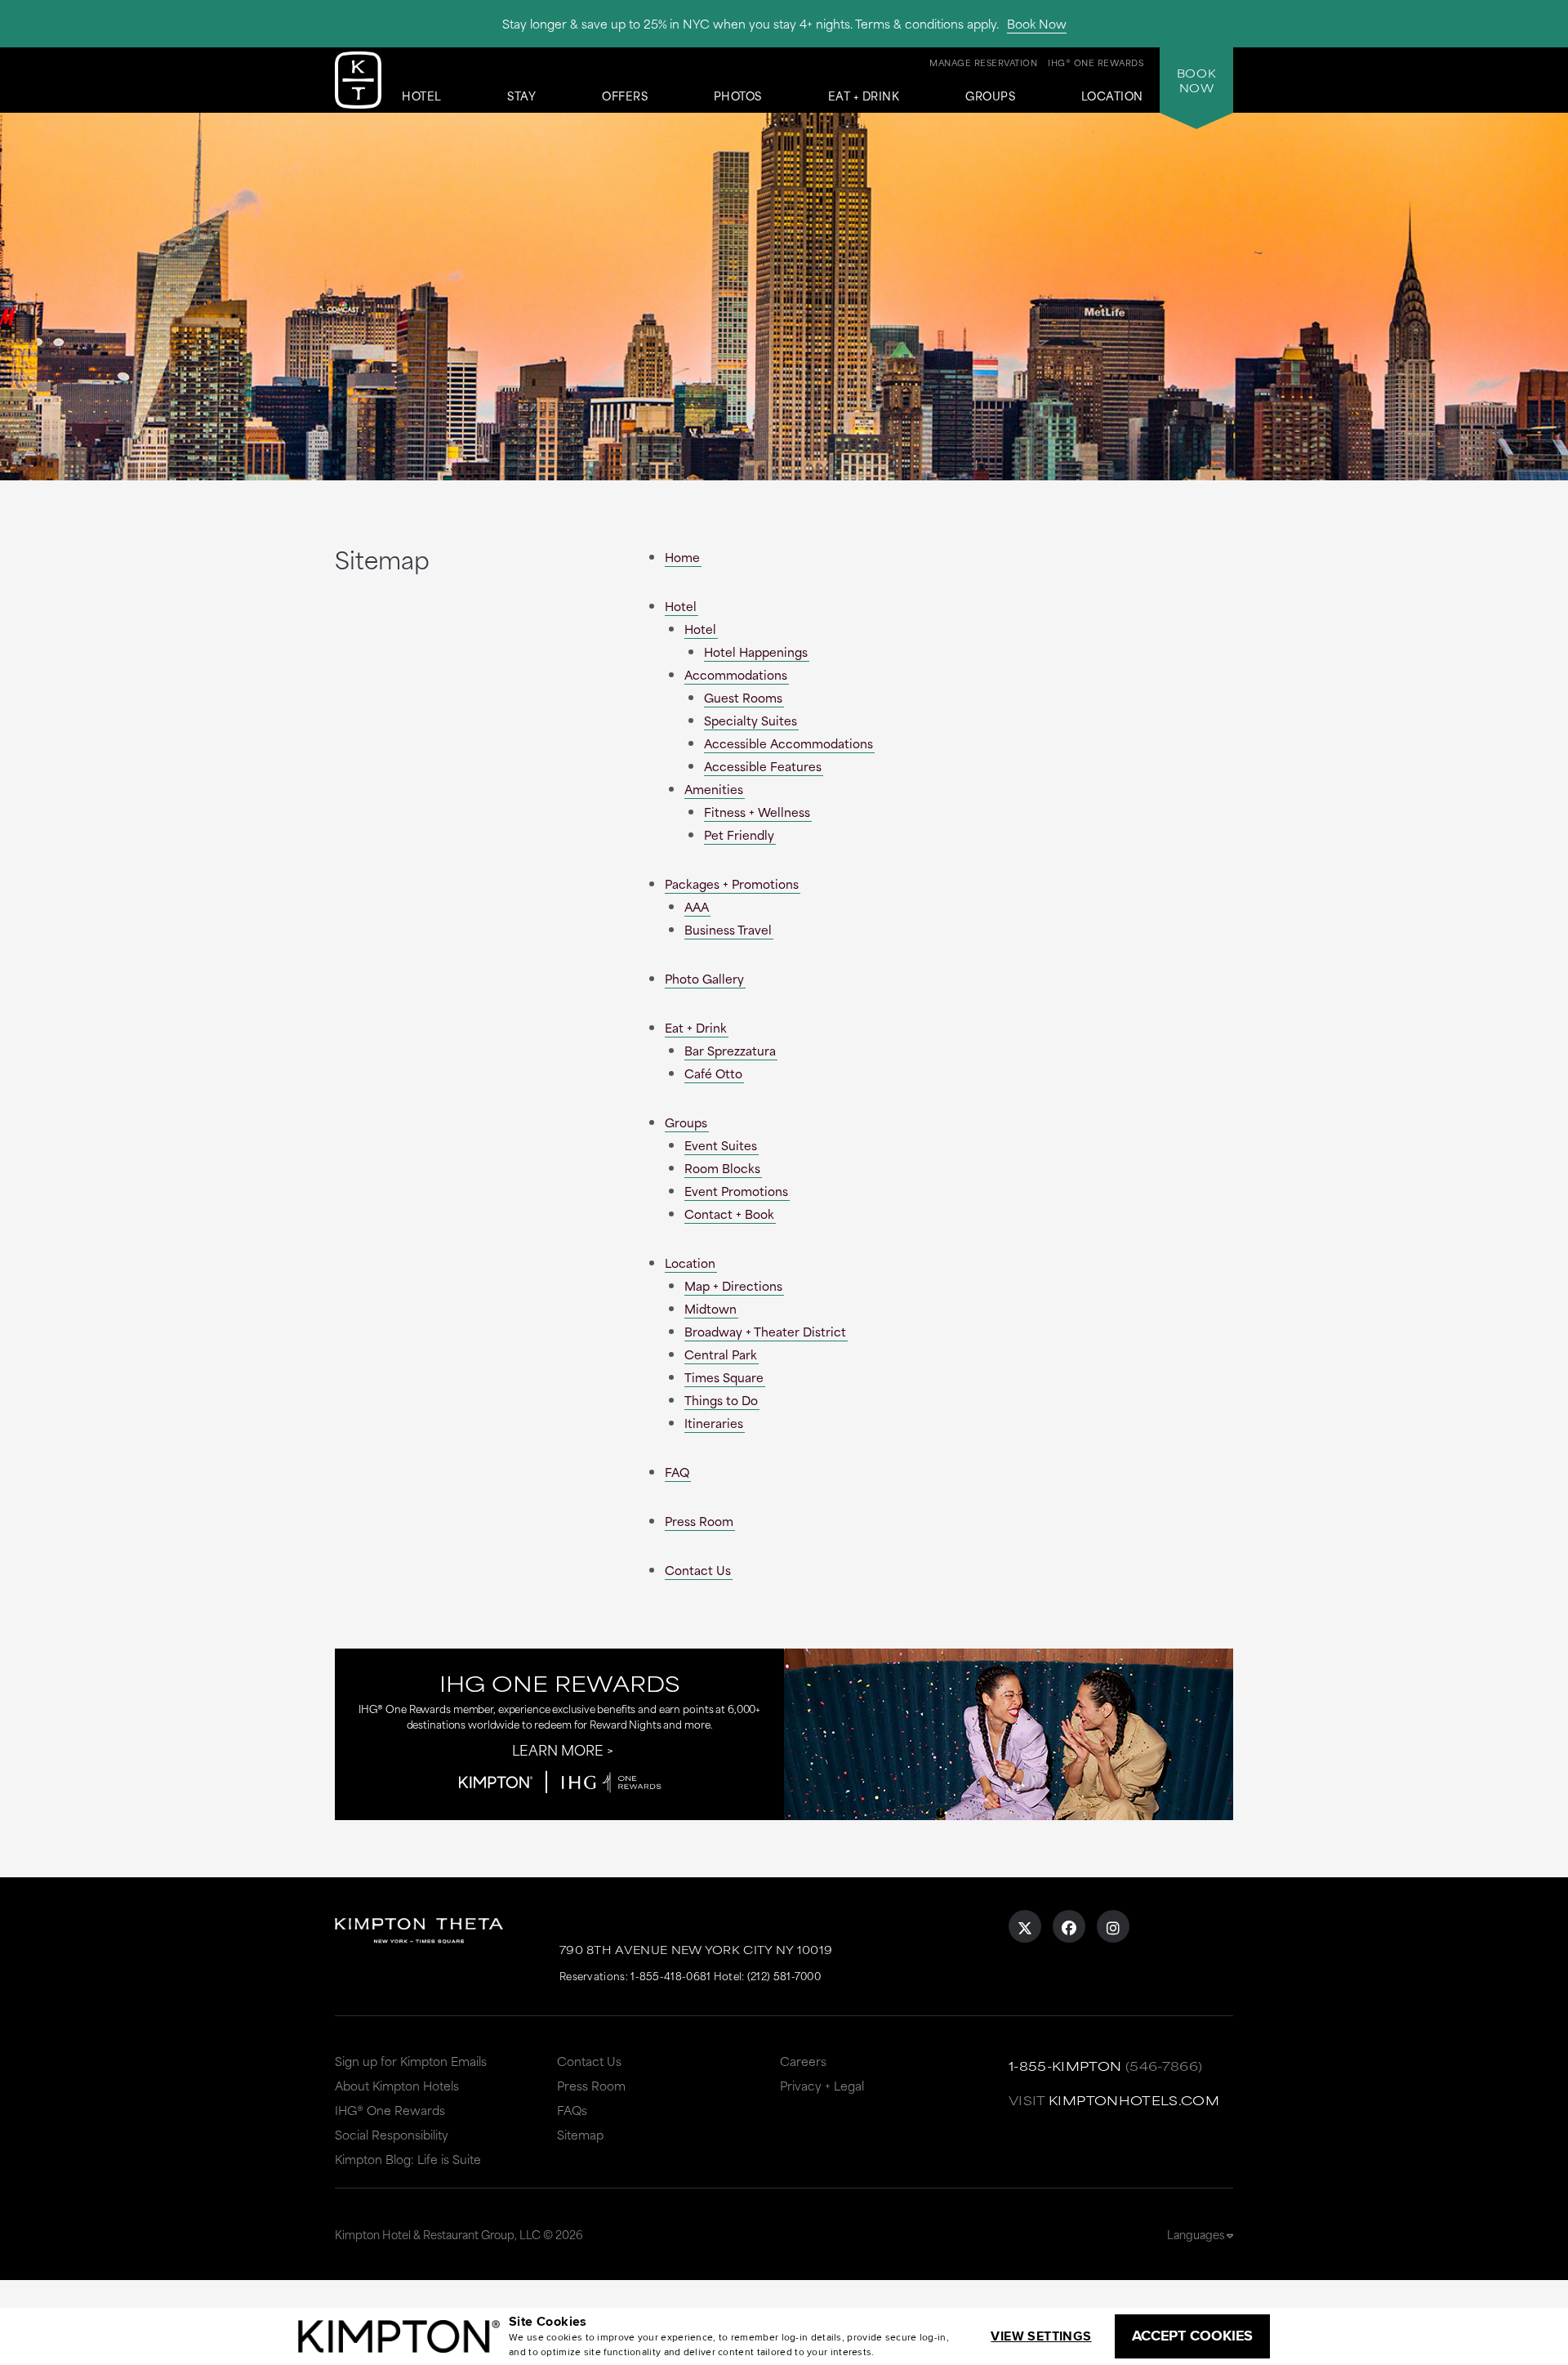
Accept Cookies (1192, 2336)
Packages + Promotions (732, 884)
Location (1112, 96)
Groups (990, 96)
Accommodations (736, 674)
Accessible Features (763, 766)
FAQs (572, 2110)
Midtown (710, 1308)
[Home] (358, 83)
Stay (521, 96)
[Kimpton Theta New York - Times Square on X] (1025, 1926)
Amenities (714, 789)
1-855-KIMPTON (1065, 2066)
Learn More (558, 1749)
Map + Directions (733, 1285)
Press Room (699, 1521)
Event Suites (721, 1145)
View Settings (1041, 2336)
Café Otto (713, 1073)
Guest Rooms (743, 697)
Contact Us (698, 1570)
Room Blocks (722, 1168)
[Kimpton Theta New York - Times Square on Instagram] (1113, 1926)
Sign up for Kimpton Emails (411, 2061)
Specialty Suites (751, 720)
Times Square (724, 1377)
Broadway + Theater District (765, 1331)
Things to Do (721, 1400)
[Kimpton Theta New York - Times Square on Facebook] (1069, 1926)
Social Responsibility (392, 2134)
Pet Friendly (739, 834)
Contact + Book (729, 1214)
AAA (697, 906)
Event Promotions (736, 1191)
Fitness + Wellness (757, 812)
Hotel (422, 96)
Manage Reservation (983, 62)
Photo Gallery (704, 978)
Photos (738, 96)
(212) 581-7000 (784, 1975)
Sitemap (580, 2134)
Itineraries (714, 1423)
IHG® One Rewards (390, 2110)
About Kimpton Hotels (397, 2085)
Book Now (1037, 23)
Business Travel (728, 929)
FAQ (677, 1472)
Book (1196, 80)
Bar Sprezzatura (730, 1050)
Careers (803, 2061)
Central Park (721, 1354)
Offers (625, 96)
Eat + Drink (864, 96)
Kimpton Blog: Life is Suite (408, 2159)
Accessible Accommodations (788, 743)
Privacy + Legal (822, 2085)
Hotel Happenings (756, 651)
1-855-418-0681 (670, 1975)
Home (682, 557)
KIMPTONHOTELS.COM (1134, 2100)
